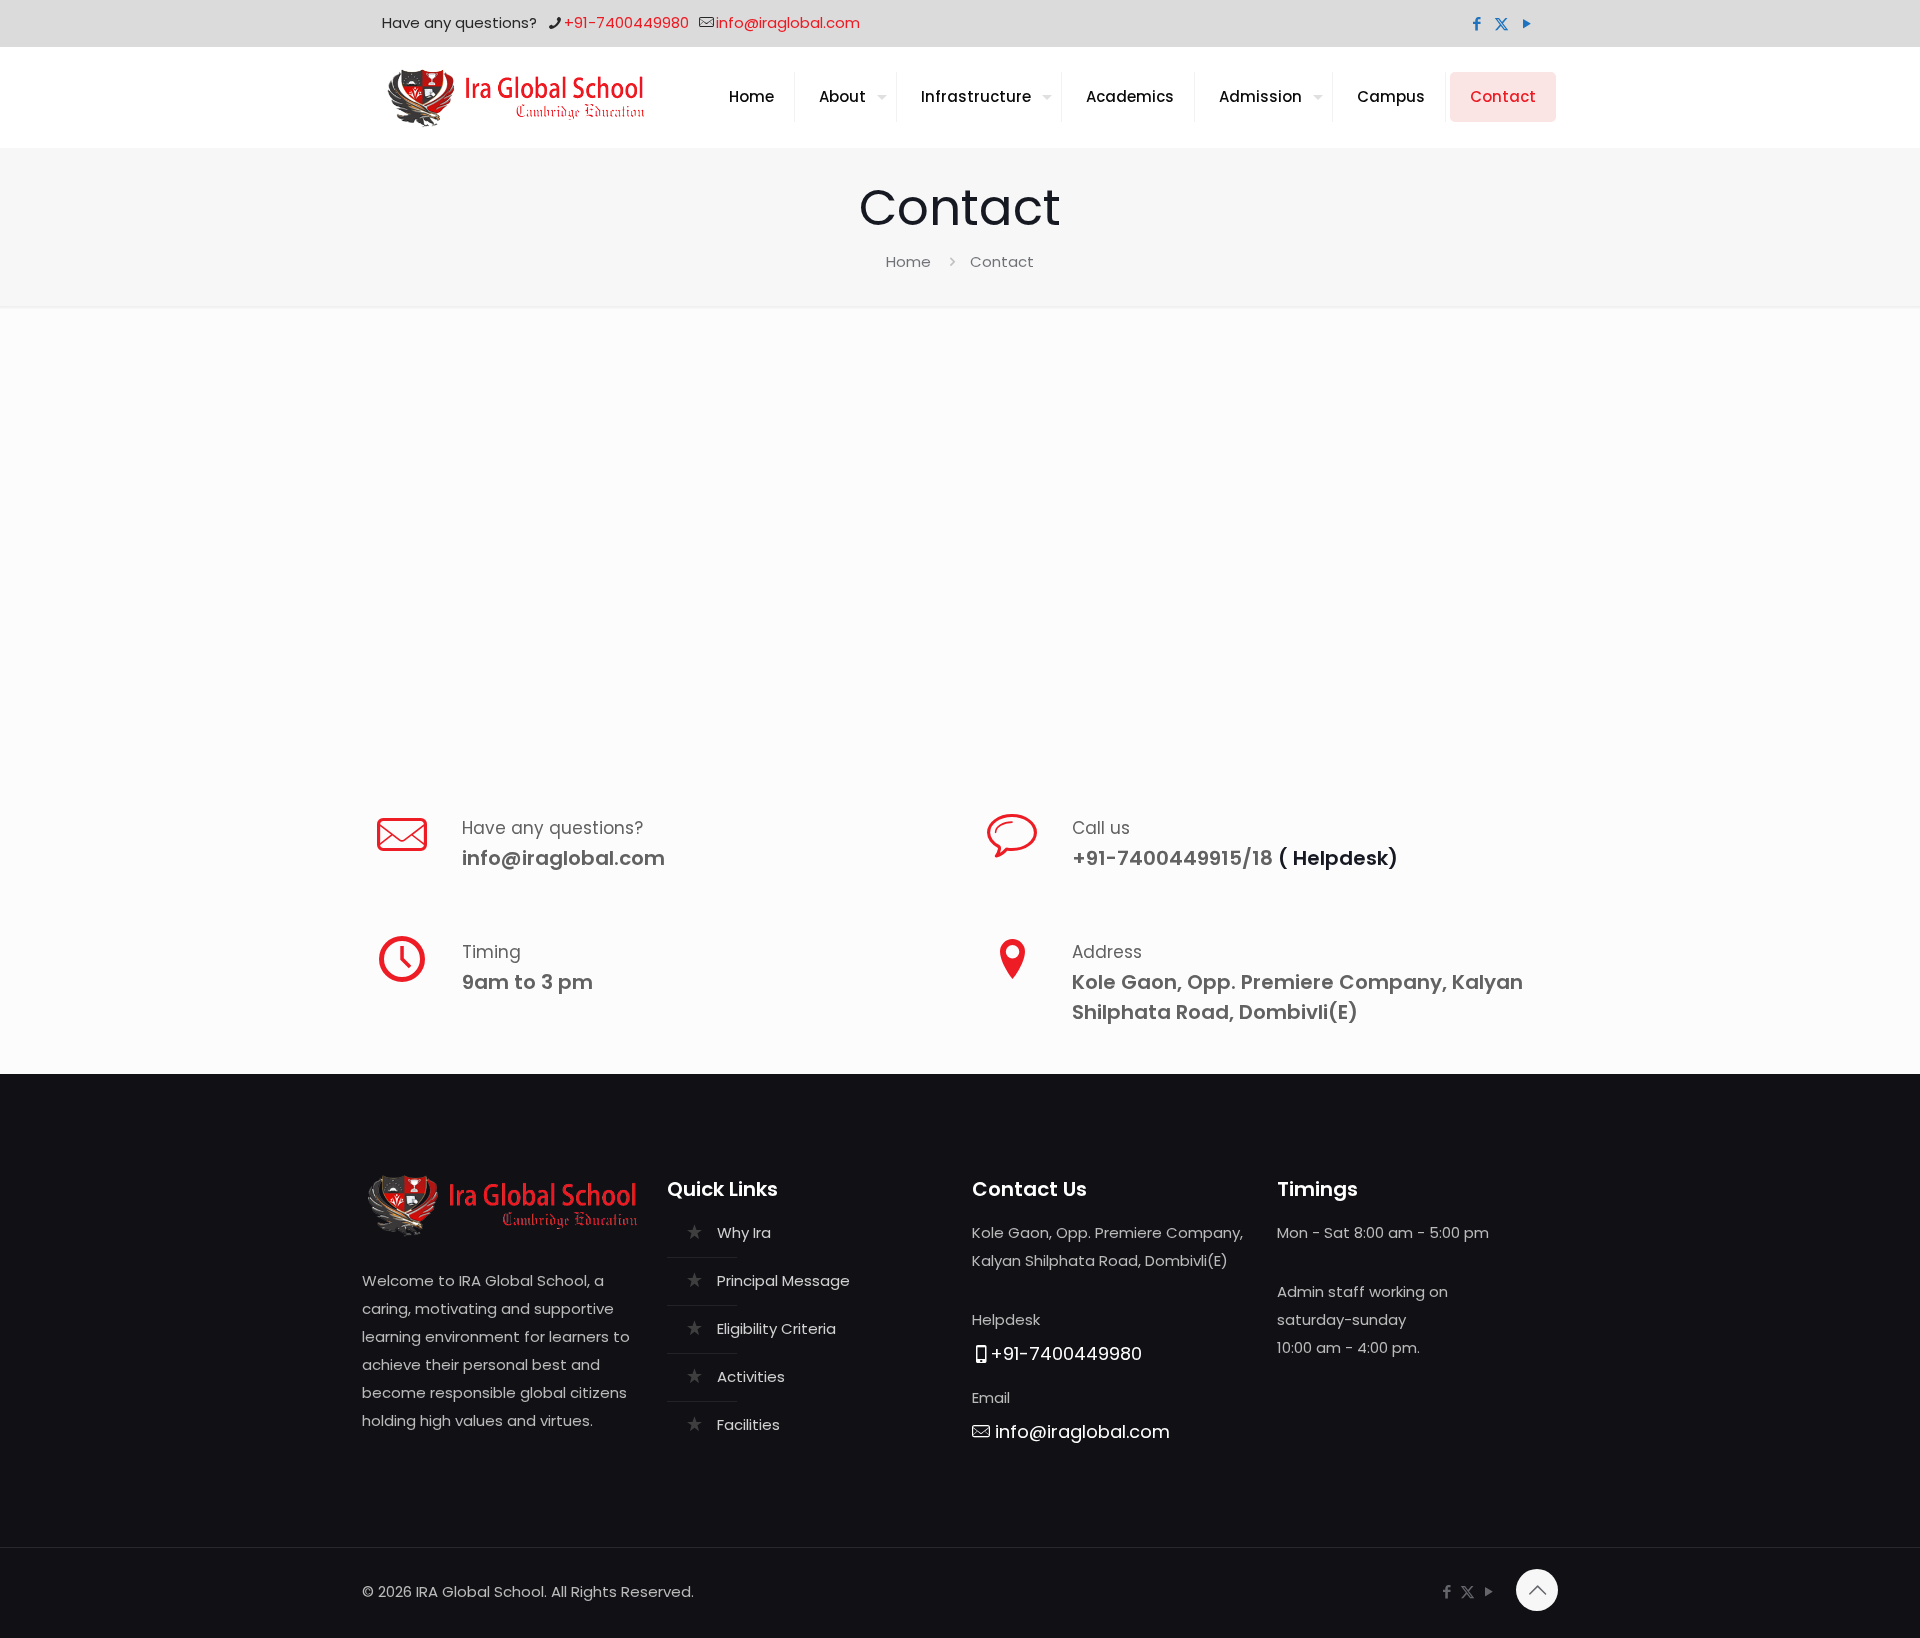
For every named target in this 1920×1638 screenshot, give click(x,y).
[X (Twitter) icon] (1501, 23)
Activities (751, 1376)
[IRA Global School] (516, 97)
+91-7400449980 (626, 22)
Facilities (748, 1424)
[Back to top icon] (1537, 1590)
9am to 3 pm (527, 982)
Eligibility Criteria (776, 1328)
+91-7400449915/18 (1175, 858)
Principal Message (783, 1280)
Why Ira (744, 1232)
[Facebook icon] (1476, 23)
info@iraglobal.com (788, 22)
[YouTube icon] (1526, 23)
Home (908, 261)
